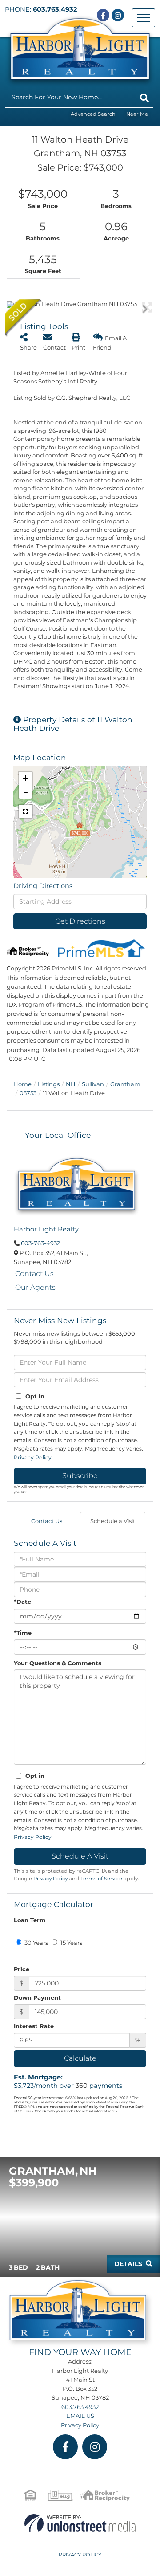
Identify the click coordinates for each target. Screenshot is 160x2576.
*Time (23, 1633)
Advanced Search (93, 114)
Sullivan (93, 1084)
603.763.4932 (55, 9)
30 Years (36, 1943)
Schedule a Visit (113, 1521)
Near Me (137, 114)
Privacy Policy (33, 1457)
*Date (22, 1602)
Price (22, 1969)
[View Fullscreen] (25, 811)
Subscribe (80, 1476)
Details (128, 2264)
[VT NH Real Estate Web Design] (80, 2523)
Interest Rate (34, 2026)
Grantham (125, 1084)
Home (22, 1084)
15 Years (71, 1943)
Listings (49, 1084)
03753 (28, 1093)
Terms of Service (101, 1879)
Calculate (80, 2058)
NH (71, 1084)
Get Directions (80, 921)
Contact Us (34, 1274)
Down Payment (37, 1997)
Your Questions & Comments (58, 1663)
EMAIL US (80, 2416)
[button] (144, 98)
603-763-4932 (40, 1243)
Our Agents (35, 1287)
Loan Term (30, 1920)
